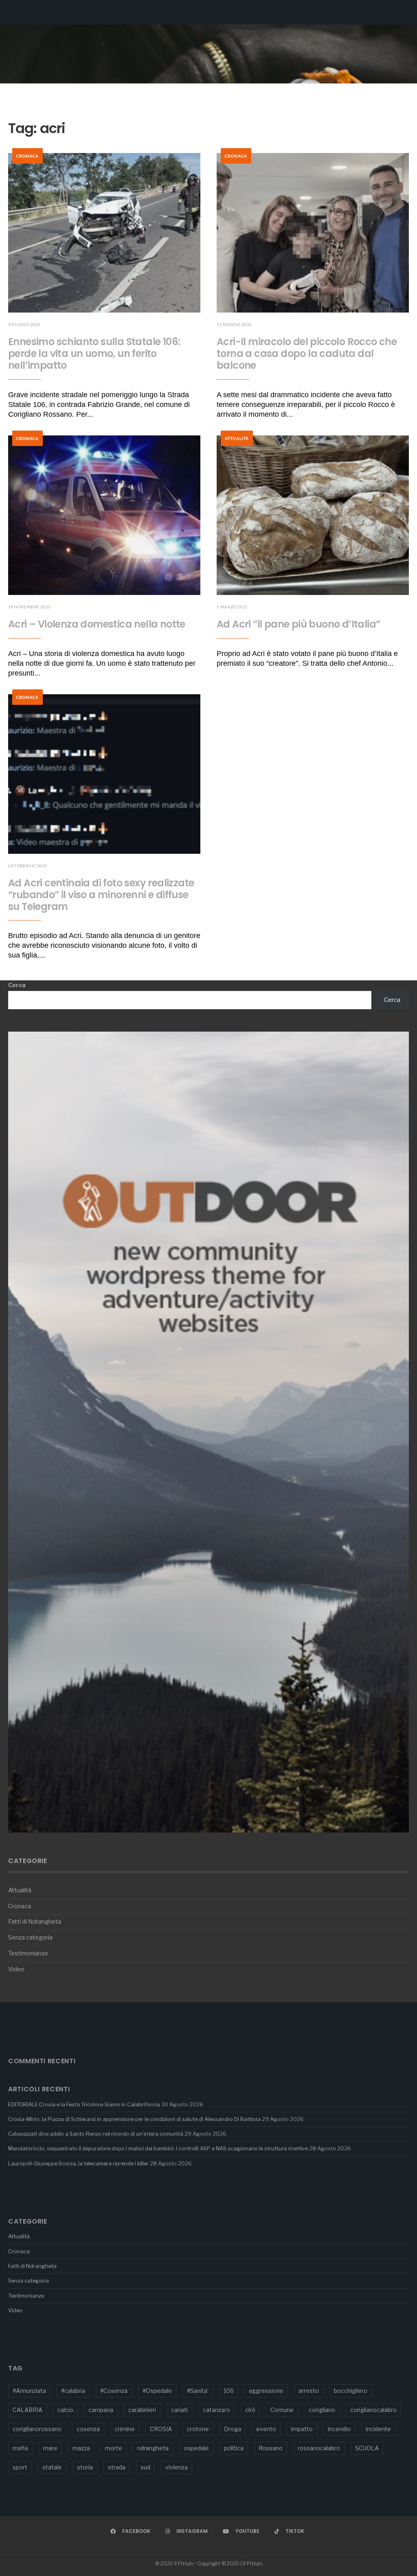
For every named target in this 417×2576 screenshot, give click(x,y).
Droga (233, 2429)
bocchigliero (351, 2391)
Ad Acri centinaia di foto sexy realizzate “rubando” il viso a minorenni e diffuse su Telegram (101, 895)
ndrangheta (153, 2448)
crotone (198, 2429)
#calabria (73, 2391)
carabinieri (142, 2410)
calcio (65, 2410)
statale (52, 2467)
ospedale (196, 2448)
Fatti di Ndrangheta (35, 1922)
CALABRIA (27, 2410)
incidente (378, 2429)
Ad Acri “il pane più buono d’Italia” (298, 624)
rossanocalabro (319, 2448)
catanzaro (216, 2410)
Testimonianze (28, 1953)
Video (16, 1969)
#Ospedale (157, 2391)
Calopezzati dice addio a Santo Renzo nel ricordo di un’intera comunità (96, 2134)
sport (20, 2467)
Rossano (271, 2448)
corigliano (322, 2410)
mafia (20, 2448)
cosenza (88, 2429)
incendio (339, 2429)
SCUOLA (367, 2448)
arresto (309, 2391)
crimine (125, 2429)
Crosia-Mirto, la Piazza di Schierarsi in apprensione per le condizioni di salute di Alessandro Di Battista (134, 2119)
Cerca (17, 985)
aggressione (266, 2391)
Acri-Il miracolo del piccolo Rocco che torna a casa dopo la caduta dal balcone (307, 353)
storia (85, 2467)
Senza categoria (30, 1937)
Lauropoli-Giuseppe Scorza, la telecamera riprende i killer (78, 2163)
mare (50, 2448)
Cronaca (27, 156)
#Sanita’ (198, 2391)
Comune (282, 2410)
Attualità (237, 438)
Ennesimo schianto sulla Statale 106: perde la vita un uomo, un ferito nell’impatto (94, 353)
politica (234, 2448)
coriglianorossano (37, 2429)
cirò (250, 2410)
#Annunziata (29, 2391)
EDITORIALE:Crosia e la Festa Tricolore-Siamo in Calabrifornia (84, 2104)
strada (117, 2467)
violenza (177, 2467)
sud (145, 2467)
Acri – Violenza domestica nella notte (97, 624)
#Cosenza (114, 2391)
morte (114, 2448)
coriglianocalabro (373, 2410)
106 (229, 2391)
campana (101, 2410)
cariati (179, 2410)
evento (266, 2429)
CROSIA (161, 2429)
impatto (302, 2429)
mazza (81, 2448)
